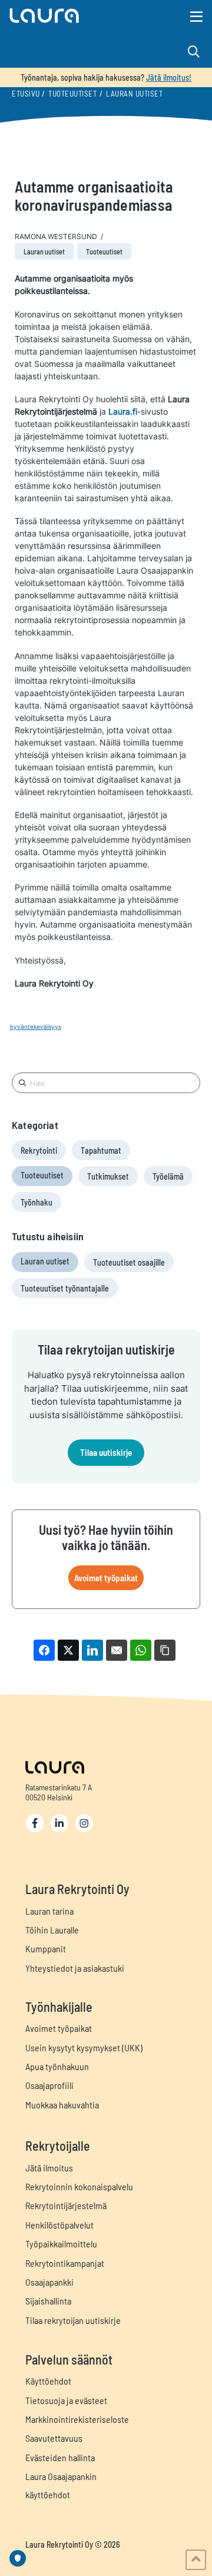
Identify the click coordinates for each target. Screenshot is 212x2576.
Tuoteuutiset (72, 94)
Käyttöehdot (48, 2381)
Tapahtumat (101, 1150)
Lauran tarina (49, 1911)
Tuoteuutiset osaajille (129, 1262)
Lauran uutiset (134, 94)
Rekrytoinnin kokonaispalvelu (79, 2186)
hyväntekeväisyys (36, 1027)
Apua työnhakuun (57, 2066)
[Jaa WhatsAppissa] (141, 1650)
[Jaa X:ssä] (68, 1650)
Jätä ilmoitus (49, 2168)
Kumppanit (46, 1948)
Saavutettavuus (54, 2438)
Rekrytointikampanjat (65, 2263)
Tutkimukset (108, 1176)
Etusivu (26, 94)
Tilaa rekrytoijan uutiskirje (73, 2320)
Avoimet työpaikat (106, 1578)
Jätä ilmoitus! (169, 77)
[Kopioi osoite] (165, 1650)
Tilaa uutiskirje (106, 1452)
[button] (74, 16)
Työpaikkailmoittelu (61, 2244)
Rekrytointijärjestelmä (66, 2205)
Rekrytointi (39, 1150)
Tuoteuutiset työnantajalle (65, 1288)
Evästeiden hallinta (60, 2457)
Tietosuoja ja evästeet (66, 2400)
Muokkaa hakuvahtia (62, 2105)
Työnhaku (37, 1202)
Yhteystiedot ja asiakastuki (75, 1968)
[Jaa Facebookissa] (44, 1650)
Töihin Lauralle (52, 1930)
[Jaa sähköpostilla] (117, 1650)
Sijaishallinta (48, 2301)
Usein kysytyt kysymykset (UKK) (84, 2047)
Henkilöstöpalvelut (59, 2225)
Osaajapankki (49, 2282)
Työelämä (168, 1176)
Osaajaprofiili (49, 2085)
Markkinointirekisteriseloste (77, 2419)
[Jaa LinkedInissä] (92, 1650)
